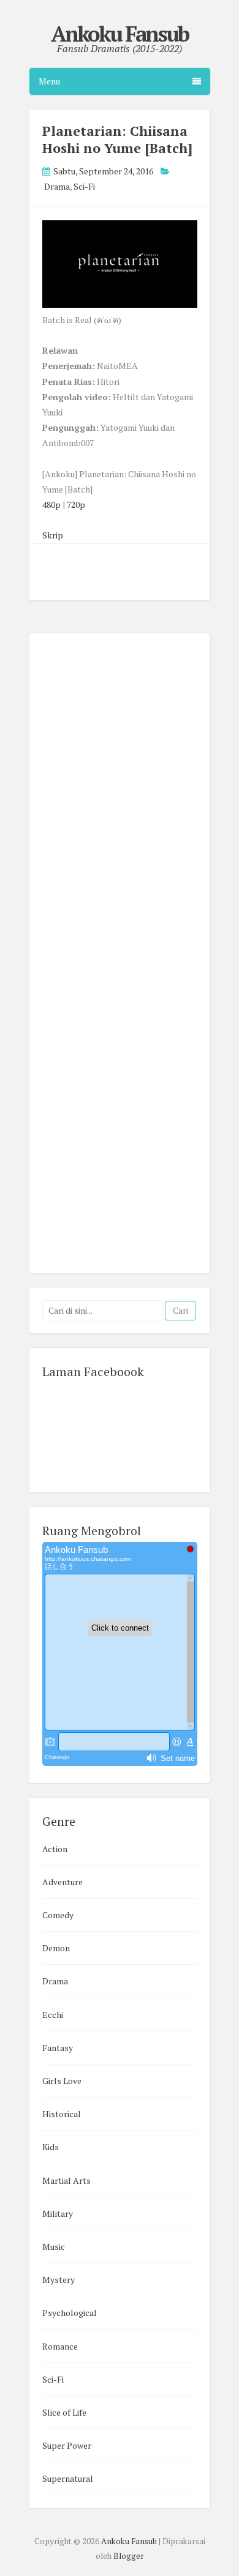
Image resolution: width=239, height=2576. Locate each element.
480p (51, 504)
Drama (57, 186)
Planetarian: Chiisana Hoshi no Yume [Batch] (117, 139)
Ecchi (53, 2015)
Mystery (59, 2280)
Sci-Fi (84, 186)
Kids (51, 2147)
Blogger (129, 2556)
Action (55, 1849)
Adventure (63, 1882)
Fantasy (58, 2048)
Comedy (58, 1915)
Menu (49, 81)
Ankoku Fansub (120, 34)
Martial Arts (66, 2180)
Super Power (67, 2445)
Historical (62, 2114)
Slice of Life (64, 2412)
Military (58, 2213)
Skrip (53, 535)
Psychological (70, 2313)
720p (76, 504)
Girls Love (62, 2081)
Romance (60, 2346)
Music (54, 2247)
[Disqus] (120, 792)
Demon (56, 1948)
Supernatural (68, 2478)
